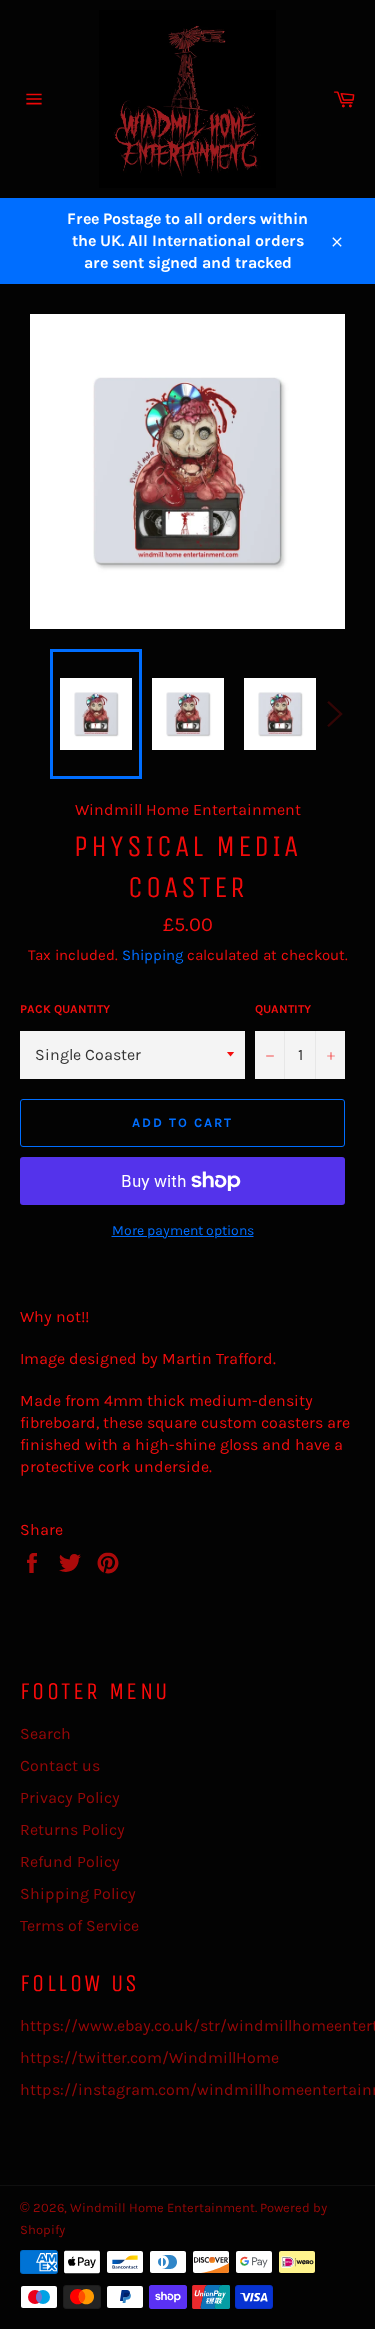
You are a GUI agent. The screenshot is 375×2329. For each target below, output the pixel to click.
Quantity (283, 1009)
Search (45, 1733)
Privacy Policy (70, 1797)
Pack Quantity (65, 1009)
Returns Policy (72, 1829)
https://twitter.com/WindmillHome (149, 2057)
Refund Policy (70, 1861)
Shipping (152, 955)
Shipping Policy (78, 1893)
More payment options (183, 1230)
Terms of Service (79, 1925)
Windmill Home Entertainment (162, 2207)
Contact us (60, 1765)
